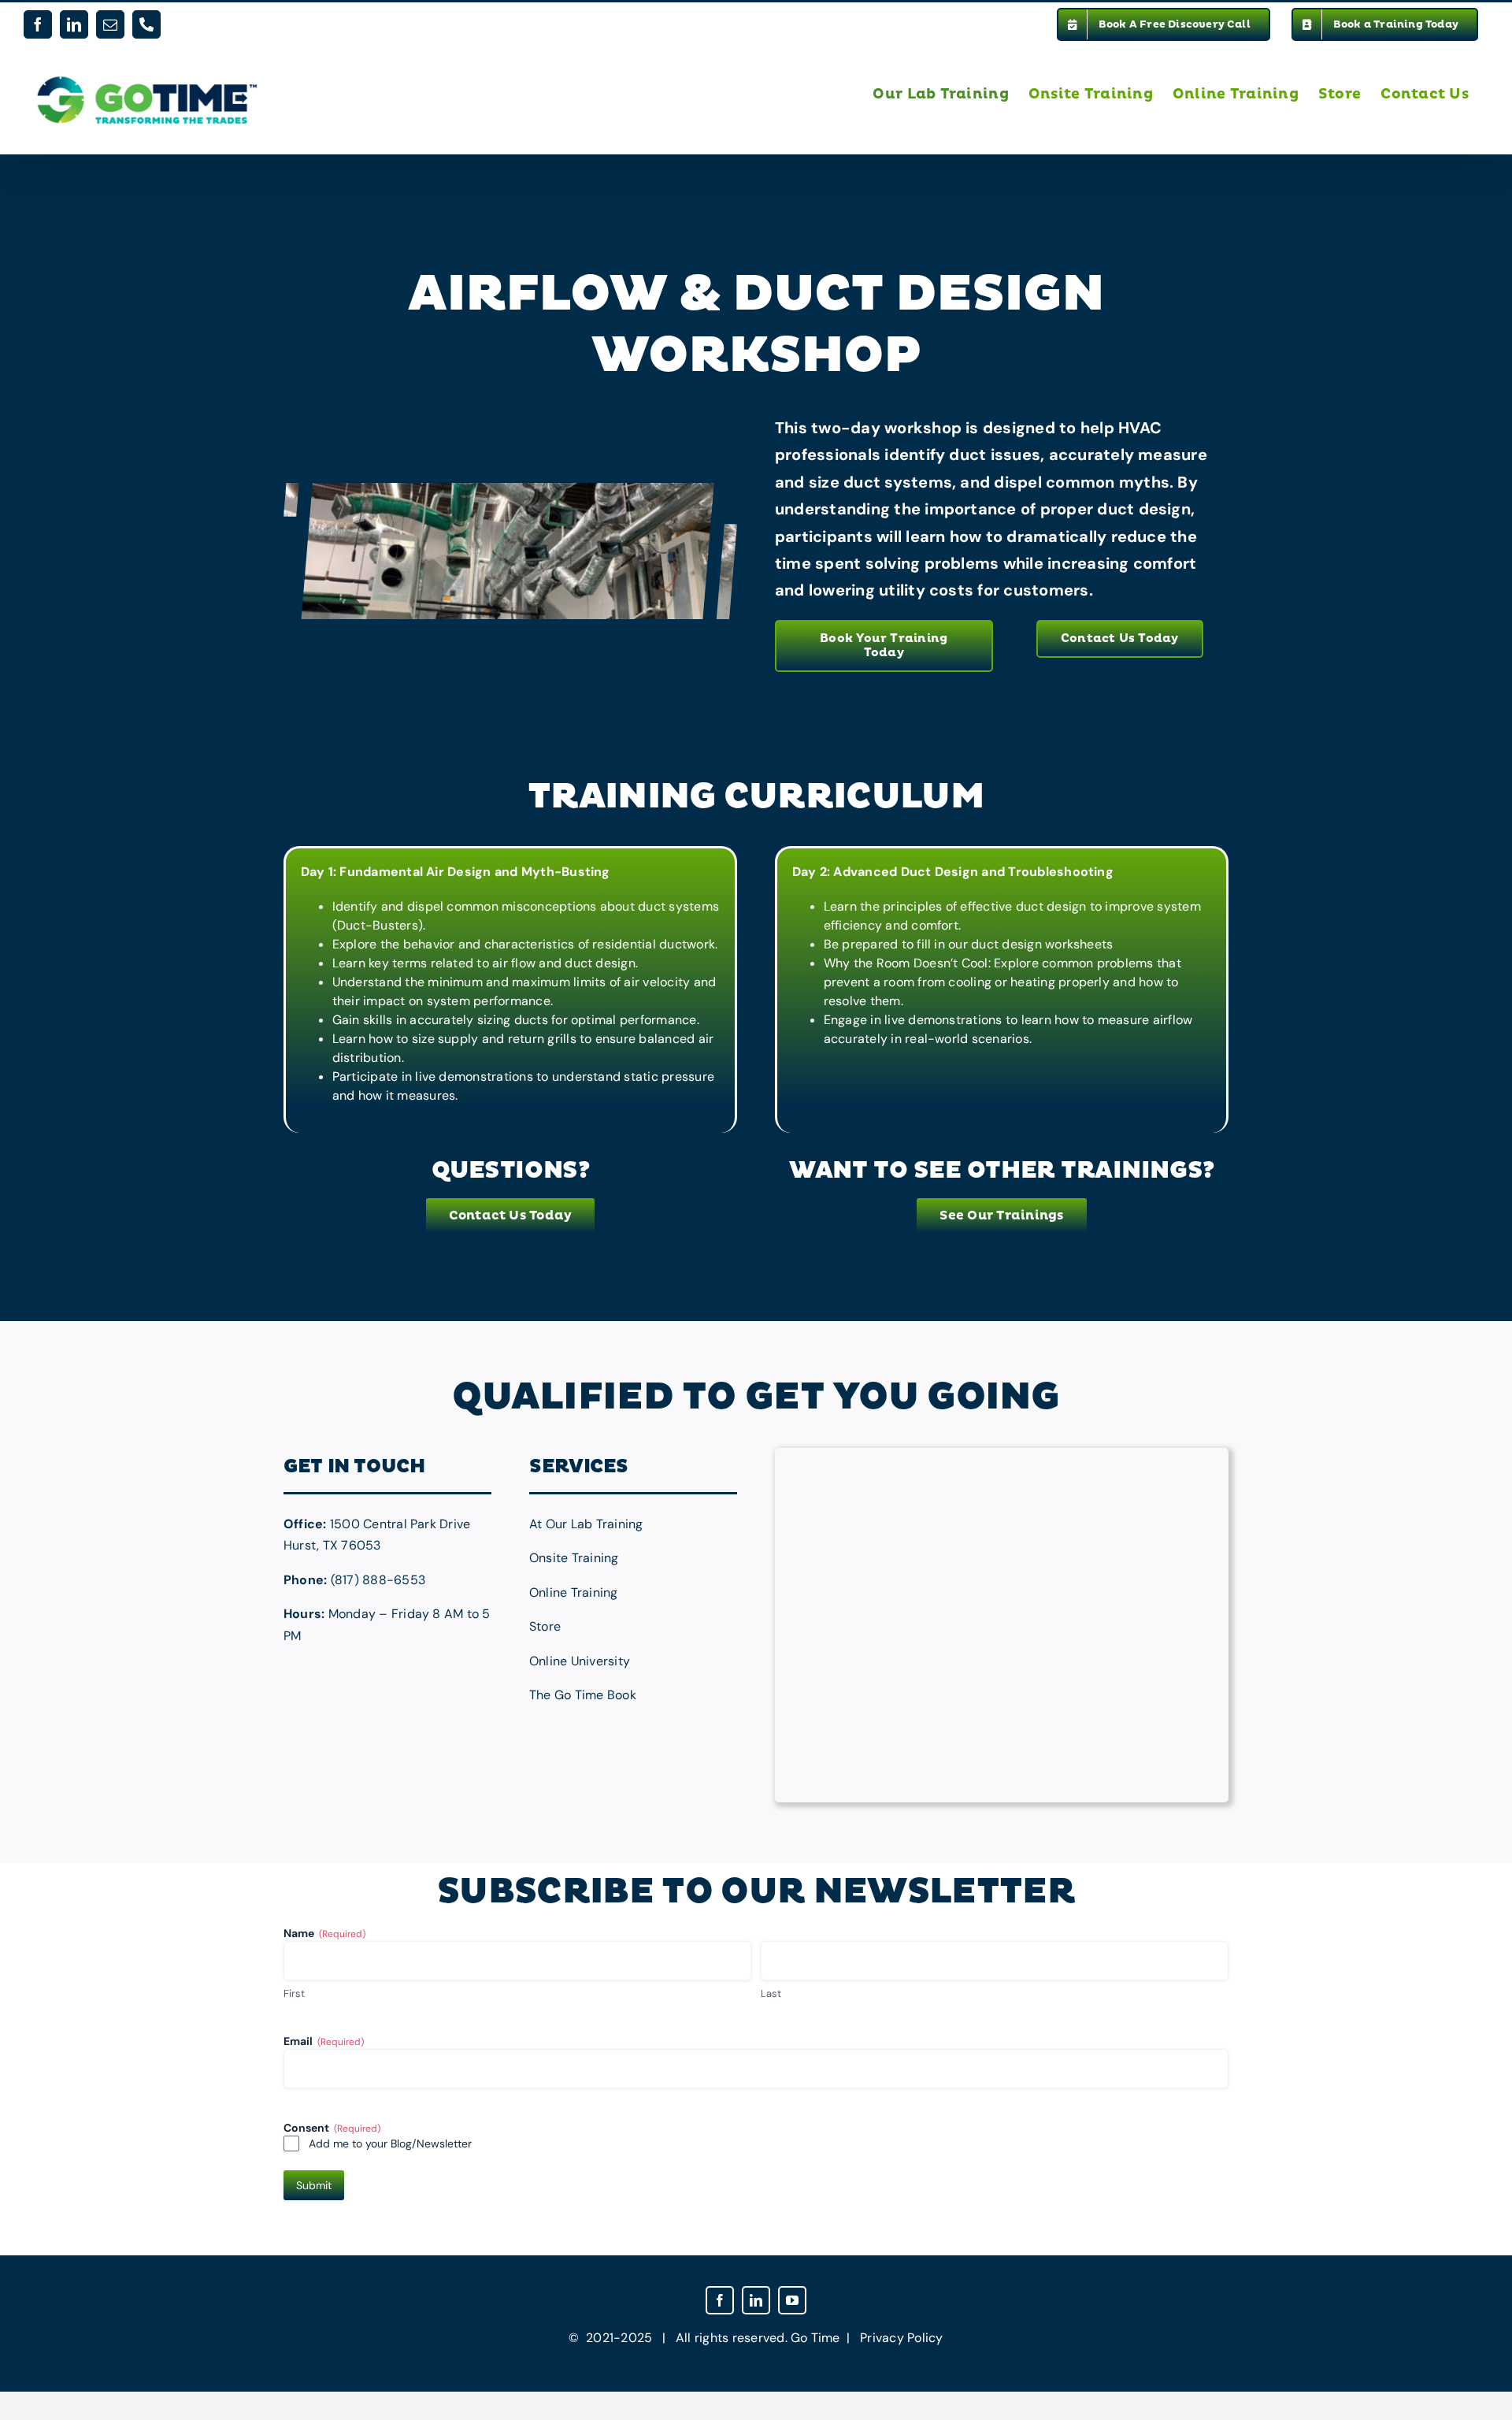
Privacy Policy (901, 2338)
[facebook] (720, 2300)
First (294, 1993)
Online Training (574, 1592)
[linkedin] (756, 2300)
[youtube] (792, 2300)
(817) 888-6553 (378, 1580)
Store (545, 1626)
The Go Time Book (583, 1695)
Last (771, 1993)
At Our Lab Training (586, 1524)
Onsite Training (574, 1558)
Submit (314, 2185)
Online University (580, 1661)
